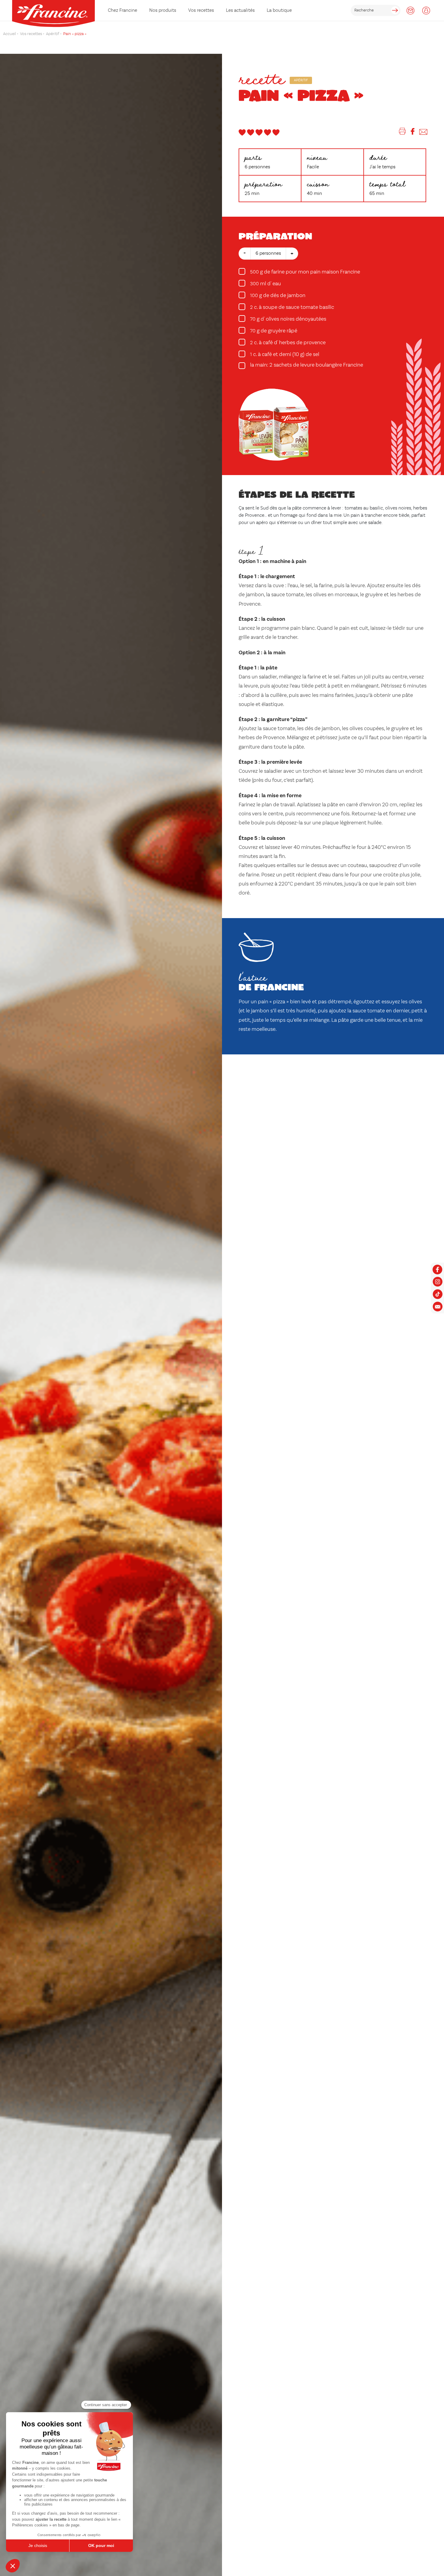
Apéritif (301, 80)
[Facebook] (413, 133)
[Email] (423, 133)
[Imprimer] (402, 133)
